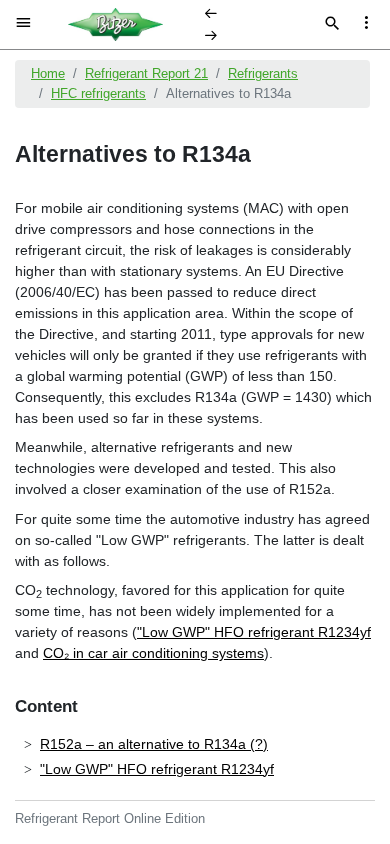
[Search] (332, 25)
